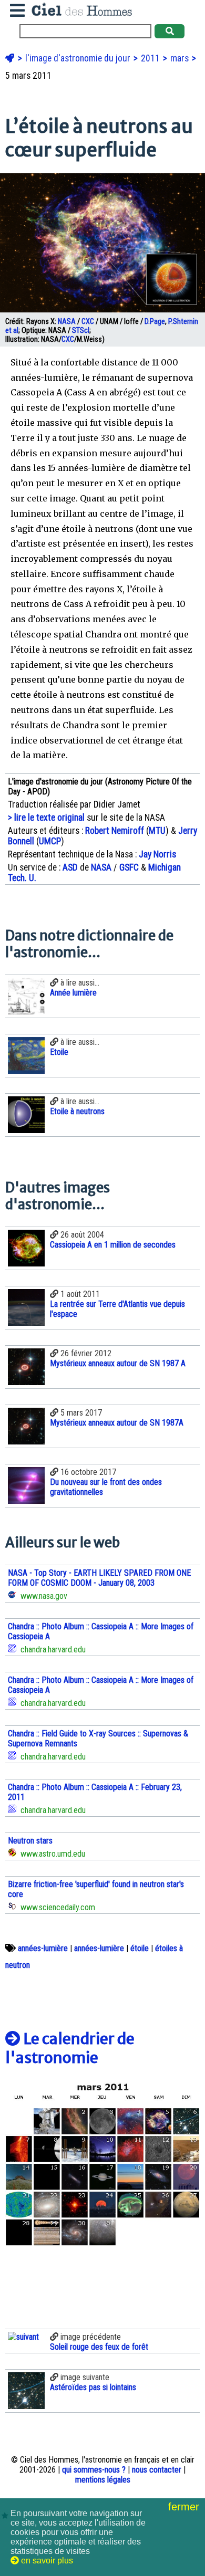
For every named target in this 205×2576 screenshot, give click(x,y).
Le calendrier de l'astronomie (70, 2048)
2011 (151, 58)
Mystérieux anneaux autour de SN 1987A (117, 1423)
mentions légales (103, 2480)
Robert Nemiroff (115, 831)
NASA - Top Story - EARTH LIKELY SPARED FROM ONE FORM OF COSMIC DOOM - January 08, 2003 (99, 1578)
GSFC (129, 867)
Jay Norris (157, 854)
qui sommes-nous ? (94, 2470)
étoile (140, 1948)
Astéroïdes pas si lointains (93, 2387)
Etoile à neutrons (77, 1111)
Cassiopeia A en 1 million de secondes (113, 1245)
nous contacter (157, 2470)
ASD (70, 867)
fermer (185, 2507)
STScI (81, 331)
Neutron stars (30, 1841)
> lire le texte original (46, 818)
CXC (88, 322)
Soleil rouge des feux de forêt (99, 2347)
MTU (157, 831)
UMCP (50, 841)
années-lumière (43, 1948)
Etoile (59, 1052)
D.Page (155, 322)
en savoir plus (46, 2561)
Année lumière (73, 993)
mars (181, 58)
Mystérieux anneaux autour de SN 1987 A (118, 1363)
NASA (67, 322)
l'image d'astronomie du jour (79, 58)
